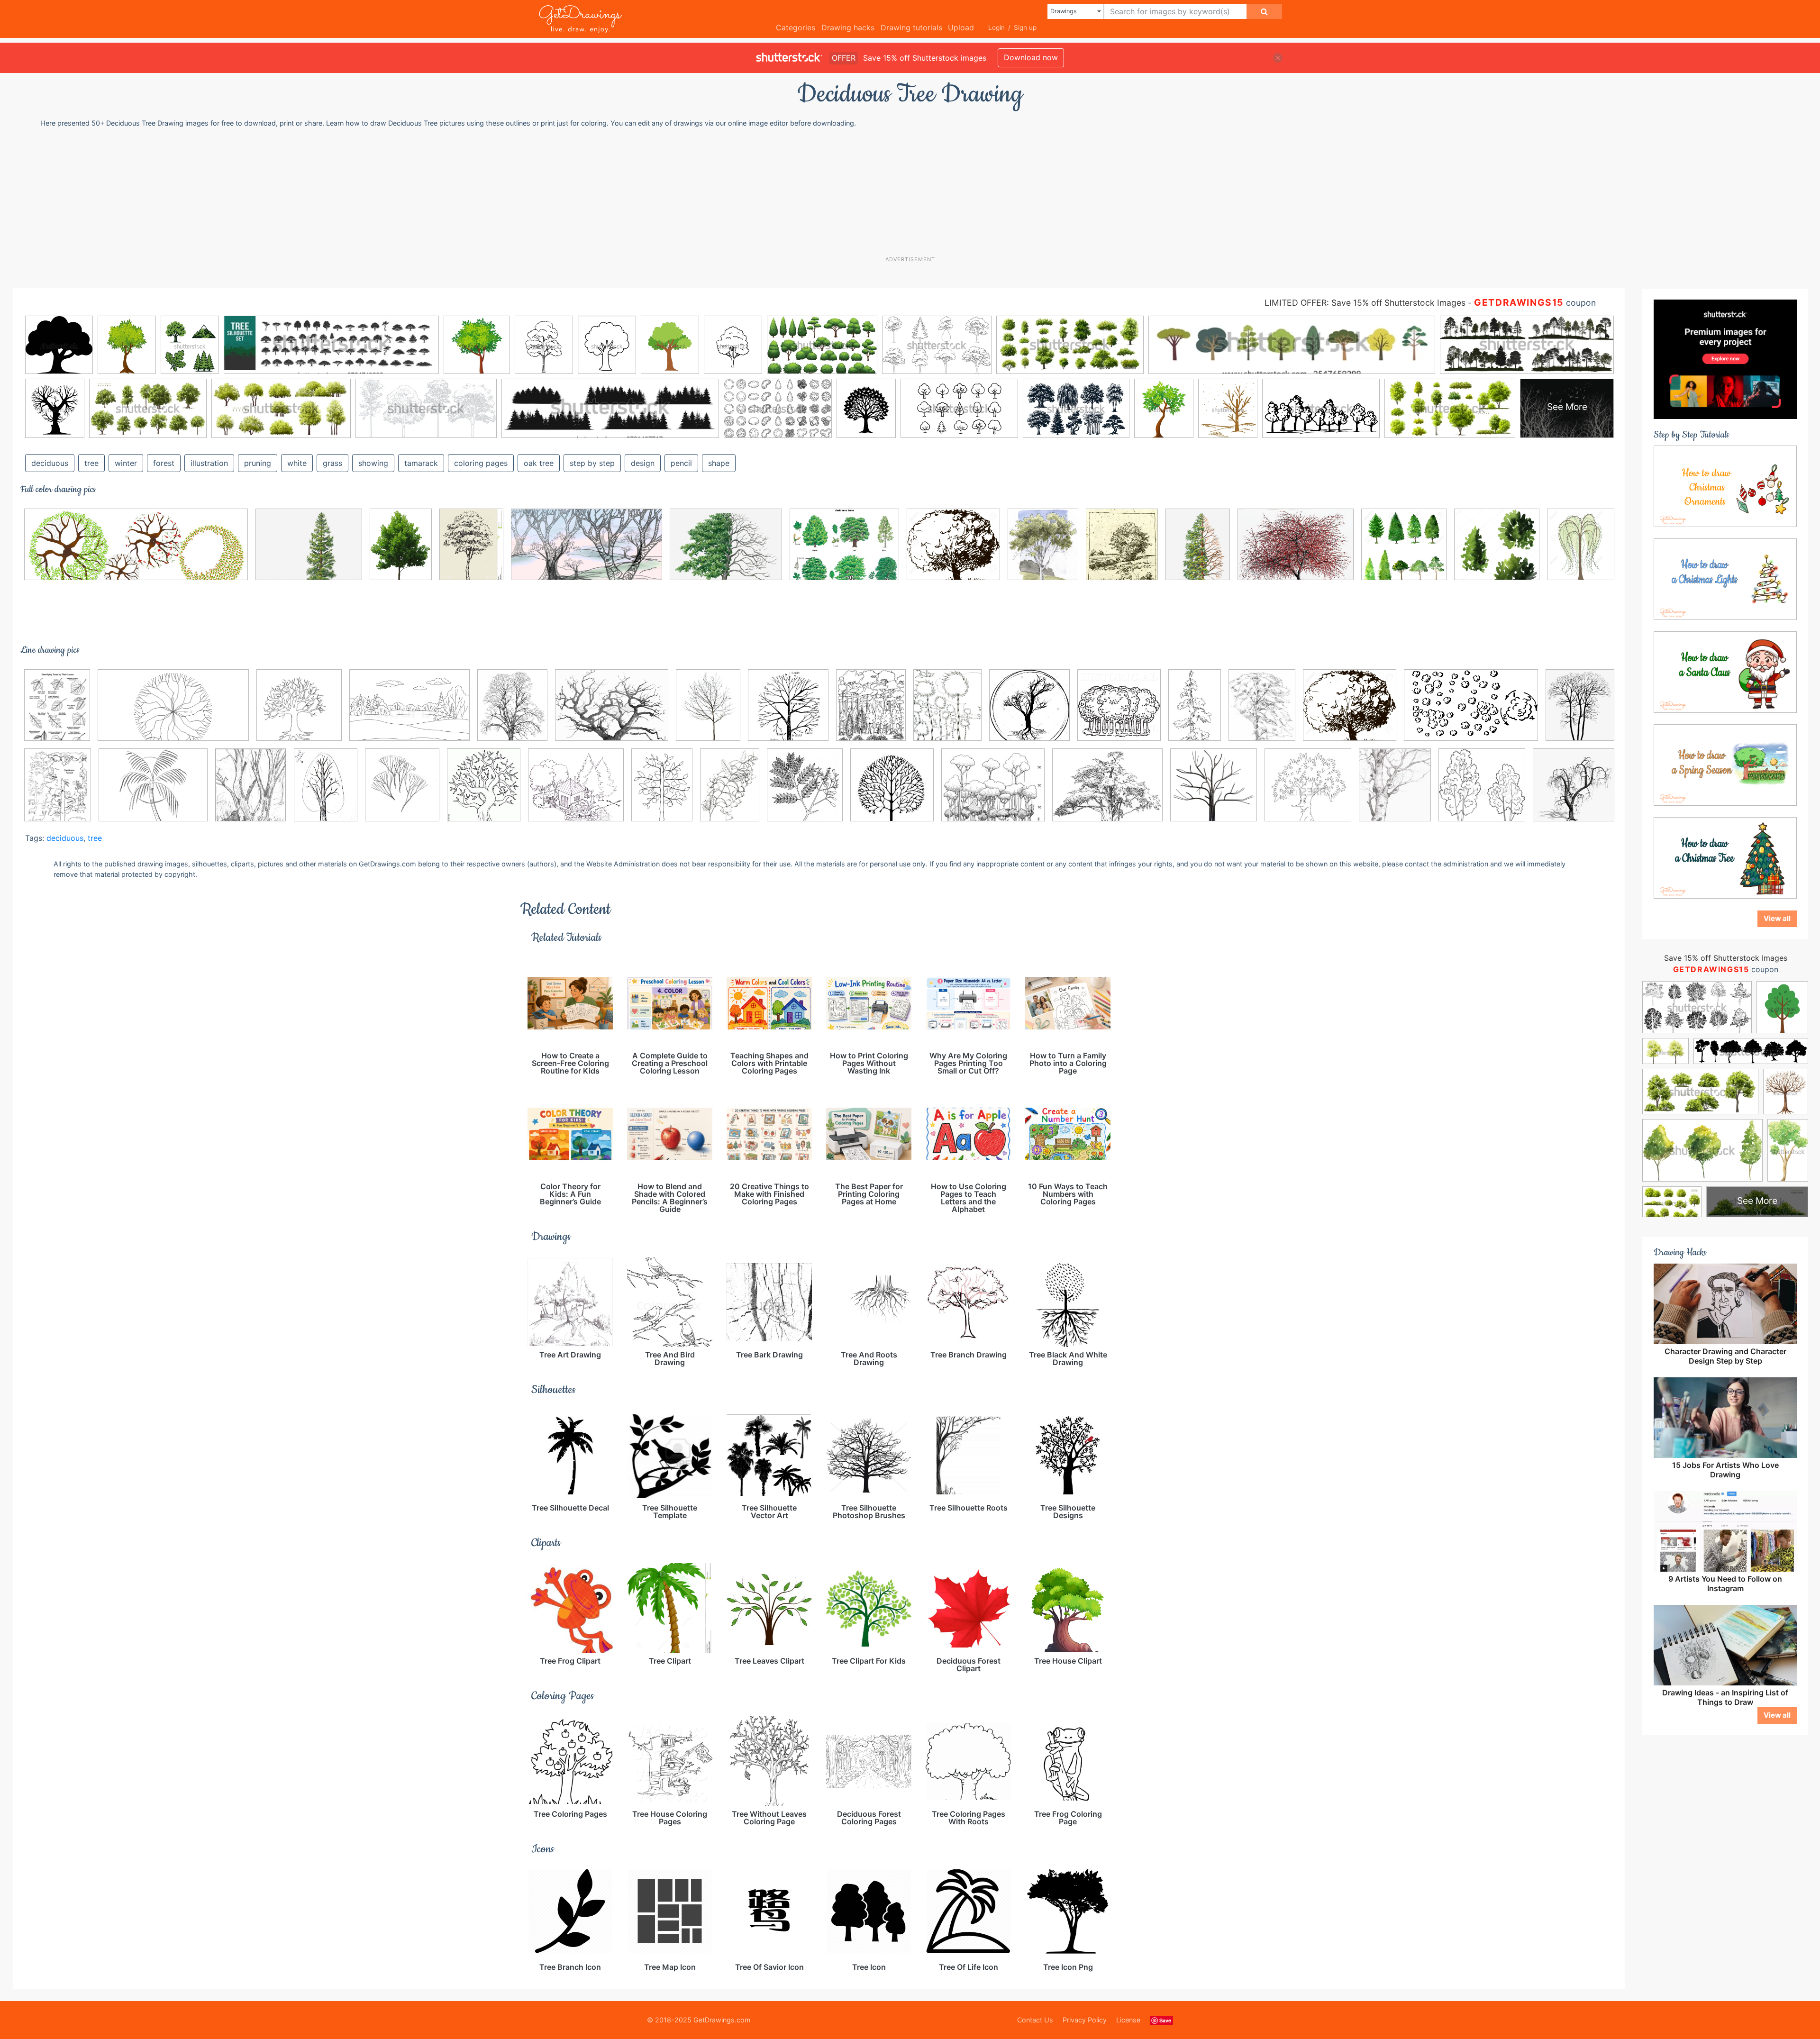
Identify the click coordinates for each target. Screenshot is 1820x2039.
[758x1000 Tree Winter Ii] (708, 712)
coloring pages (481, 463)
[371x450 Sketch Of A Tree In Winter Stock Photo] (512, 712)
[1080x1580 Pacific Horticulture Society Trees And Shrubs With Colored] (730, 792)
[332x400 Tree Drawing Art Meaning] (1395, 792)
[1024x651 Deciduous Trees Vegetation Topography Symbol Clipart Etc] (1471, 712)
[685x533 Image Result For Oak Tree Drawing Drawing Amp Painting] (844, 551)
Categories (796, 27)
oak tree (539, 463)
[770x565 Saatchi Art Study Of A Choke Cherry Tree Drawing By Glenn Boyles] (1296, 551)
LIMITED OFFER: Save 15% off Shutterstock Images (1365, 303)
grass (332, 463)
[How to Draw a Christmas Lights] (1725, 579)
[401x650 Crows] (1195, 712)
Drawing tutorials (911, 27)
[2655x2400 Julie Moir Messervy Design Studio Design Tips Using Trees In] (576, 792)
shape (719, 463)
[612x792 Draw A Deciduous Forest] (58, 792)
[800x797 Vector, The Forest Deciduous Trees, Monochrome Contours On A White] (1482, 792)
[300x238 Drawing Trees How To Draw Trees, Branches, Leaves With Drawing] (153, 792)
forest (164, 463)
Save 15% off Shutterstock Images (1726, 958)
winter (126, 463)
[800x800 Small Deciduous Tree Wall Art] (1214, 792)
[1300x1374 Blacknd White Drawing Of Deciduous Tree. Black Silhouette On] (1029, 712)
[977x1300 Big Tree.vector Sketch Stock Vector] (471, 551)
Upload (961, 27)
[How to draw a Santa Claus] (1725, 672)
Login (996, 27)
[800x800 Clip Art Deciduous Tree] (299, 712)
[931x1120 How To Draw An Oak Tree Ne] (1043, 551)
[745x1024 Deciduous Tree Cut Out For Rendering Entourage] (401, 551)
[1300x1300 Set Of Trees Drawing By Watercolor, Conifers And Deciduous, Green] (1404, 551)
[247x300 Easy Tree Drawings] (251, 792)
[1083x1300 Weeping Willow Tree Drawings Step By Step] (1581, 549)
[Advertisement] (915, 191)
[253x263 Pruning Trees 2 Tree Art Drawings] (892, 792)
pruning (258, 463)
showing (373, 463)
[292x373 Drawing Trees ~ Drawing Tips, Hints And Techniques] (1262, 712)
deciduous (50, 463)
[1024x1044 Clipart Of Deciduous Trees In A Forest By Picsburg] (1119, 712)
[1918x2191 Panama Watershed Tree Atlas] (805, 792)
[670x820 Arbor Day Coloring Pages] (871, 712)
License (1128, 2020)
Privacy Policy (1085, 2020)
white (297, 463)
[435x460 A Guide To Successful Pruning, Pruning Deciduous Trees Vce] (788, 712)
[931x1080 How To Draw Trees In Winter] (402, 792)
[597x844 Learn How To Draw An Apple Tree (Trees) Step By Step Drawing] (662, 792)
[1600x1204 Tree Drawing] (612, 712)
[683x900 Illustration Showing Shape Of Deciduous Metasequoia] (1198, 551)
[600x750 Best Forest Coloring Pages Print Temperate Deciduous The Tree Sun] (947, 712)
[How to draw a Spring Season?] (1725, 765)
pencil (681, 463)
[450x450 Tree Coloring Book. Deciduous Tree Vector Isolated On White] (1308, 792)
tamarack (421, 463)
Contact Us (1035, 2020)
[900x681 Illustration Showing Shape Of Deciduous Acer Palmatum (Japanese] (726, 551)
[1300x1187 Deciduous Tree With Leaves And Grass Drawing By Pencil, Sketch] (953, 551)
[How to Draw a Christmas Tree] (1725, 857)
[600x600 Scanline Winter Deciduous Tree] (1574, 789)
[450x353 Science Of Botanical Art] (1107, 792)
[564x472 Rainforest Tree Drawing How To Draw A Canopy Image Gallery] (993, 792)
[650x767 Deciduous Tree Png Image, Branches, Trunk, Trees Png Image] (1580, 710)
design (643, 463)
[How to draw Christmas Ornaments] (1725, 486)
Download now (1031, 57)
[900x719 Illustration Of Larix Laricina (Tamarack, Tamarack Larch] (309, 551)
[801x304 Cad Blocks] (136, 551)
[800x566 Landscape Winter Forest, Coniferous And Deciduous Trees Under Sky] (409, 712)
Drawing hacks (848, 27)
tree (91, 463)
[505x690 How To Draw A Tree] (326, 792)
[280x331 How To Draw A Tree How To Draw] (484, 792)
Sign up (1025, 27)
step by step (592, 463)
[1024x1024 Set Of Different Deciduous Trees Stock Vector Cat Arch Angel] (1497, 551)
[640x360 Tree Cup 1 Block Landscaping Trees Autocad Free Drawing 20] (173, 712)
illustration (209, 463)
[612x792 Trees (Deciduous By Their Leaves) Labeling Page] (57, 712)
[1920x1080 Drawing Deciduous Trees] (587, 551)
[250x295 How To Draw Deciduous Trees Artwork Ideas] (1122, 551)
